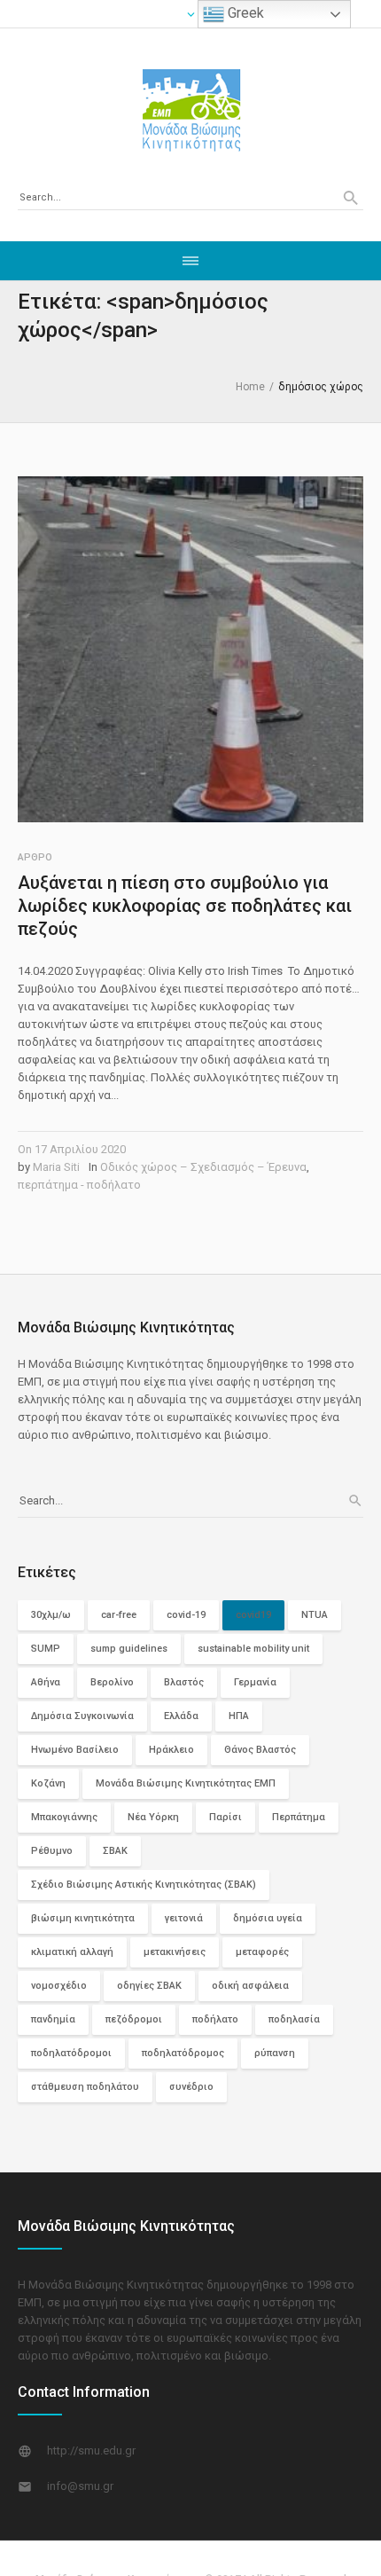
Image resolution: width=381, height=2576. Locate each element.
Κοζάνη (48, 1783)
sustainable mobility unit (253, 1649)
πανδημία (53, 2019)
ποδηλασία (294, 2019)
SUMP (46, 1649)
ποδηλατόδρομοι (71, 2053)
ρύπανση (275, 2053)
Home (250, 387)
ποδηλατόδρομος (183, 2053)
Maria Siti (56, 1167)
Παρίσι (225, 1817)
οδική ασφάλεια (250, 1986)
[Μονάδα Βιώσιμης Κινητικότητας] (190, 109)
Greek (244, 13)
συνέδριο (191, 2087)
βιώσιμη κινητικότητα (83, 1918)
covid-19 (186, 1615)
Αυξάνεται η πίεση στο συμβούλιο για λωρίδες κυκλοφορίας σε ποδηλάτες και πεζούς (185, 906)
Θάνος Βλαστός (260, 1750)
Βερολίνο (112, 1682)
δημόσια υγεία (268, 1918)
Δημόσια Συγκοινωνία (82, 1716)
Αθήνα (46, 1682)
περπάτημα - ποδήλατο (79, 1185)
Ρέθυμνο (52, 1851)
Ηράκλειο (171, 1750)
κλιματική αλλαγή (72, 1952)
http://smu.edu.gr (91, 2450)
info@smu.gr (80, 2486)
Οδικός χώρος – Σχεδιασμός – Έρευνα (203, 1167)
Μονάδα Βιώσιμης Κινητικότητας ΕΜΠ (186, 1783)
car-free (119, 1615)
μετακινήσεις (175, 1952)
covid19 (253, 1615)
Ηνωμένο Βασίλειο (75, 1750)
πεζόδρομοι (134, 2019)
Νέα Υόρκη (153, 1817)
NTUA (315, 1615)
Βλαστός (184, 1682)
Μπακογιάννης (64, 1817)
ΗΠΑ (239, 1716)
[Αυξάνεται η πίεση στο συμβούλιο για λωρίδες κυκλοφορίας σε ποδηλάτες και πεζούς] (190, 649)
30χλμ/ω (51, 1615)
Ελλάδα (181, 1716)
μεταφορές (262, 1952)
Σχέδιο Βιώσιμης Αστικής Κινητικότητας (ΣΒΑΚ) (144, 1885)
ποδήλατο (215, 2019)
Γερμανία (255, 1682)
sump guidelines (129, 1649)
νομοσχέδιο (59, 1986)
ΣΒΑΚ (115, 1851)
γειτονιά (184, 1918)
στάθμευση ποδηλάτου (85, 2087)
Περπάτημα (299, 1817)
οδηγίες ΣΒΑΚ (149, 1986)
